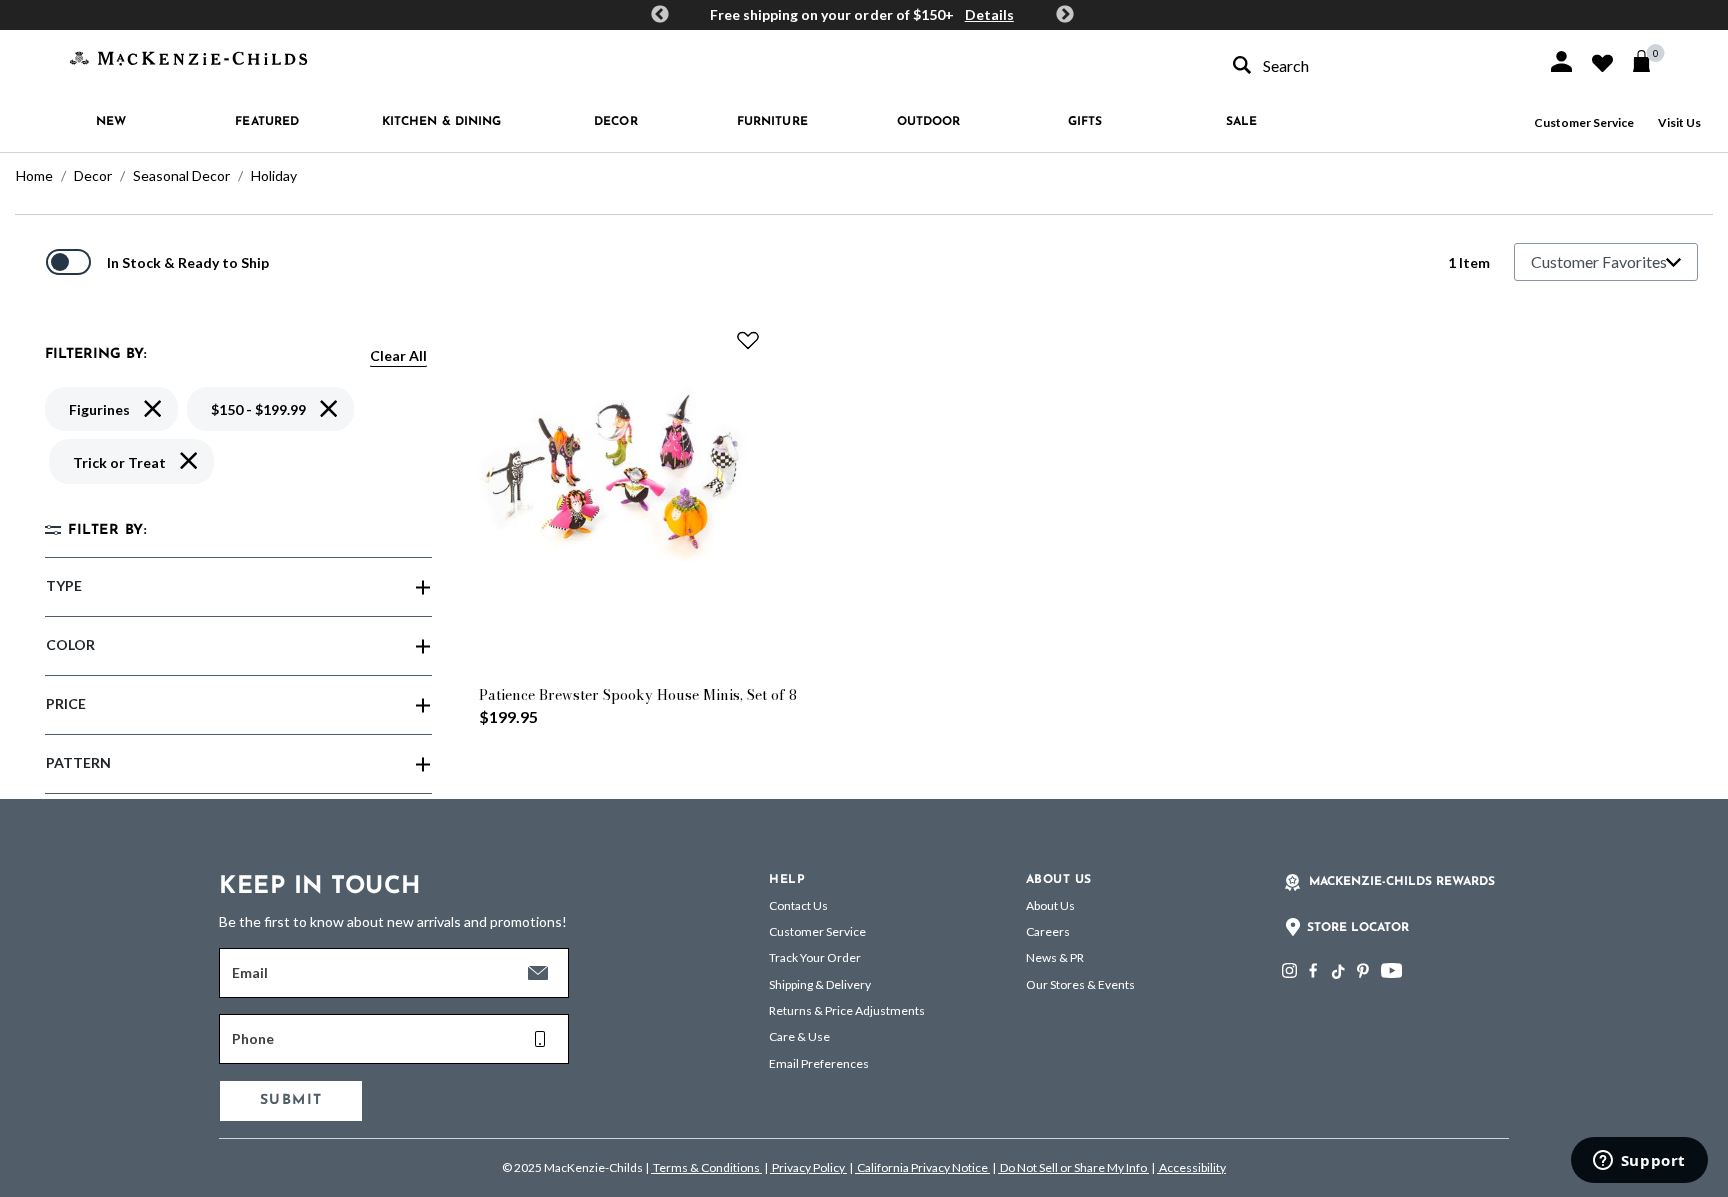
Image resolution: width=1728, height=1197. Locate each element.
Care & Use (799, 1036)
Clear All (398, 355)
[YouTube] (1391, 970)
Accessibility (1191, 1167)
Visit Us (1679, 122)
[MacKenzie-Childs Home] (188, 56)
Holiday (274, 175)
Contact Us (798, 905)
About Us (1050, 905)
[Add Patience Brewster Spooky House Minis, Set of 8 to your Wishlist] (748, 340)
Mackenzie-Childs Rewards (1402, 882)
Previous (660, 15)
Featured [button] (267, 122)
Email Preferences (819, 1063)
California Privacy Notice (922, 1167)
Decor (93, 175)
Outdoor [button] (929, 122)
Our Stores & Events (1080, 984)
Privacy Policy (808, 1167)
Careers (1048, 931)
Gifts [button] (1085, 122)
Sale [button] (1241, 122)
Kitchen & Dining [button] (442, 122)
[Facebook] (1313, 970)
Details (989, 14)
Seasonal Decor (181, 175)
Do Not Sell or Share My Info (1073, 1167)
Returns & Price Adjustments (847, 1010)
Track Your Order (815, 957)
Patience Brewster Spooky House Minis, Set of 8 (638, 695)
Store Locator (1358, 928)
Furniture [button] (772, 122)
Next (1065, 15)
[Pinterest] (1363, 970)
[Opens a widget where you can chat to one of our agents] (1639, 1162)
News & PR (1055, 957)
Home (34, 175)
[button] (1561, 61)
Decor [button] (616, 122)
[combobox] (1372, 65)
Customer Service (1584, 122)
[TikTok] (1337, 972)
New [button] (111, 122)
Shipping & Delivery (820, 984)
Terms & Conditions (706, 1167)
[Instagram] (1289, 970)
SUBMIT (291, 1100)
